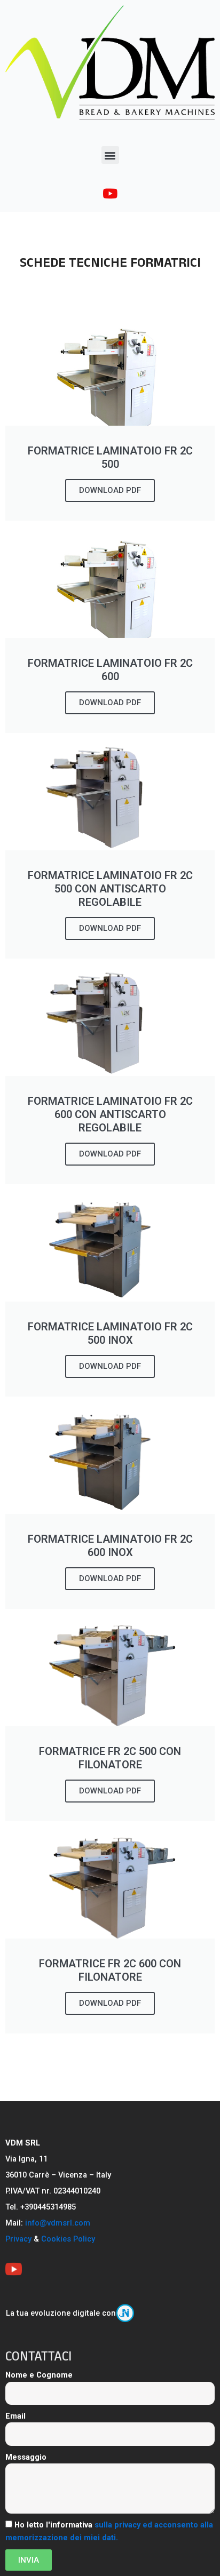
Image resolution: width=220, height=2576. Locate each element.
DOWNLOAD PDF (110, 490)
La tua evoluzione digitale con (61, 2313)
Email (15, 2416)
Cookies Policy (68, 2239)
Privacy (18, 2239)
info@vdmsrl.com (58, 2223)
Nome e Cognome (39, 2375)
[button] (110, 155)
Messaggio (26, 2457)
